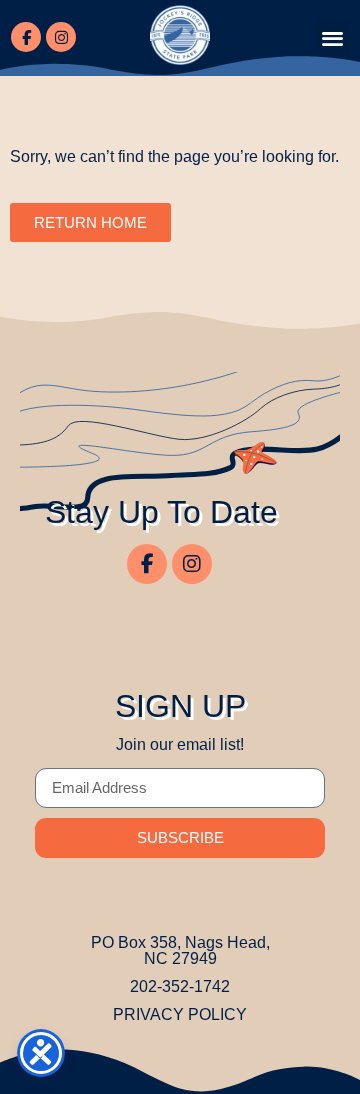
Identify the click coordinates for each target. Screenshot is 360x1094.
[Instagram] (61, 37)
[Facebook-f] (26, 37)
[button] (333, 37)
